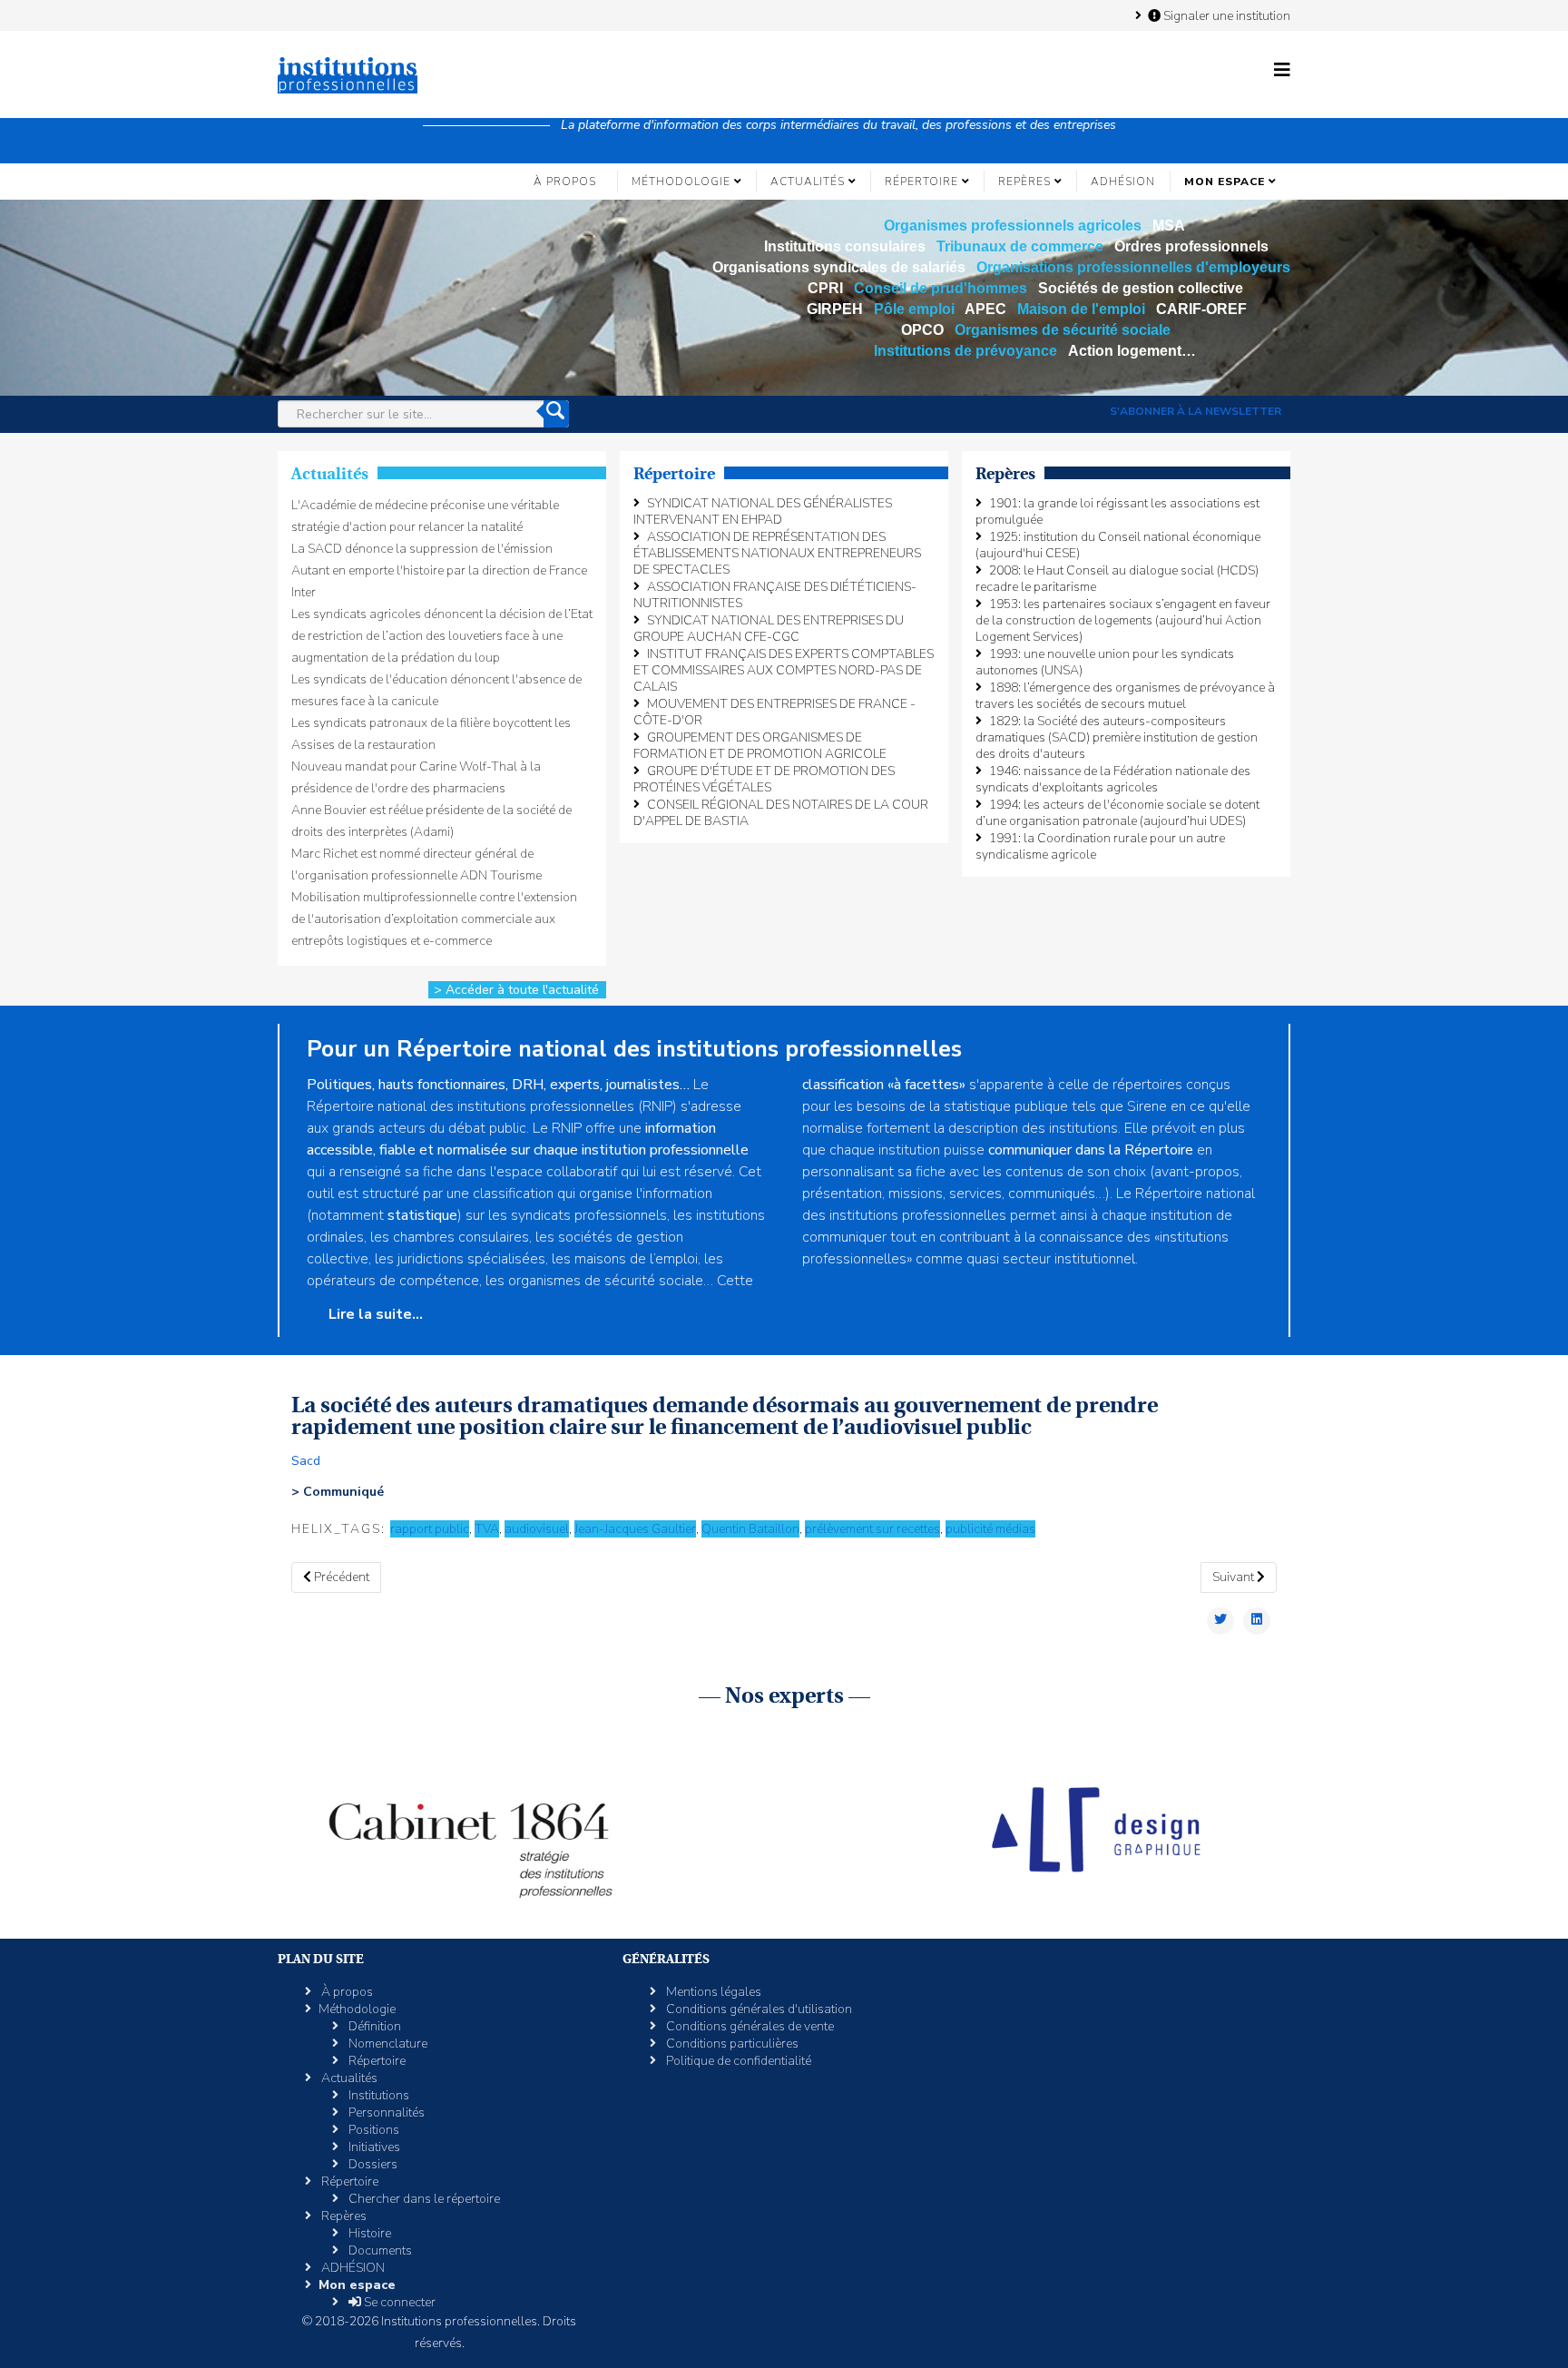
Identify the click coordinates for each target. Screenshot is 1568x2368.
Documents (379, 2250)
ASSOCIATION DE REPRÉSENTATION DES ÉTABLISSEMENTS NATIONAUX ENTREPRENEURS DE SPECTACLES (777, 553)
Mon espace (1225, 182)
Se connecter (398, 2302)
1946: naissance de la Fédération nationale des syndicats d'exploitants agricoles (1113, 779)
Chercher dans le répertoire (423, 2199)
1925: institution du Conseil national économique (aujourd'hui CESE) (1118, 545)
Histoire (368, 2233)
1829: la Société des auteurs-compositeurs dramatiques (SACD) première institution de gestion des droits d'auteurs (1117, 737)
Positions (372, 2130)
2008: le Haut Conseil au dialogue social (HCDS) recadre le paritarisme (1117, 579)
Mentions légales (712, 1992)
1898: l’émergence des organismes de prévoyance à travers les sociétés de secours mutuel (1125, 696)
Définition (373, 2026)
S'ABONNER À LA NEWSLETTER (1196, 411)
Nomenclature (387, 2044)
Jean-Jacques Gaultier (635, 1529)
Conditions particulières (731, 2044)
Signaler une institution (1225, 15)
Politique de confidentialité (737, 2061)
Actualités (808, 182)
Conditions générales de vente (749, 2026)
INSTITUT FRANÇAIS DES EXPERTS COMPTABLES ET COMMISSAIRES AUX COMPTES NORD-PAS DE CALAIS (784, 670)
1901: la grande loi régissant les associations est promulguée (1117, 511)
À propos (565, 182)
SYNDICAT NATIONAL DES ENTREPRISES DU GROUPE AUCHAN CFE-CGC (769, 629)
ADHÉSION (1123, 182)
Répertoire (921, 182)
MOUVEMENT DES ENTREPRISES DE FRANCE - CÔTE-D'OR (774, 712)
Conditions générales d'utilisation (758, 2009)
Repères (1024, 182)
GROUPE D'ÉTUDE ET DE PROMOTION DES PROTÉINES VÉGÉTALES (764, 779)
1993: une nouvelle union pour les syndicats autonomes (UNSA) (1105, 662)
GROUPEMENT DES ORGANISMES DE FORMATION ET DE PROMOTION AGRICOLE (760, 746)
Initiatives (373, 2147)
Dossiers (372, 2164)
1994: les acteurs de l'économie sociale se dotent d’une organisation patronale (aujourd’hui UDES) (1117, 813)
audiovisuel (537, 1529)
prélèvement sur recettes (872, 1529)
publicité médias (990, 1529)
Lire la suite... (374, 1314)
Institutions (377, 2095)
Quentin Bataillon (750, 1529)
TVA (487, 1529)
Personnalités (385, 2113)
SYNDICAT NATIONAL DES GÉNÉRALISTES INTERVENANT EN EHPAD (763, 511)
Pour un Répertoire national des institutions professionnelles (634, 1049)
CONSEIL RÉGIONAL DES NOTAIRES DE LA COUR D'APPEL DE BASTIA (781, 813)
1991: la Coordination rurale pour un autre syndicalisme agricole (1100, 846)
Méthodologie (681, 182)
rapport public (430, 1529)
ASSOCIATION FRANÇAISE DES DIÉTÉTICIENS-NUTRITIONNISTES (775, 595)
